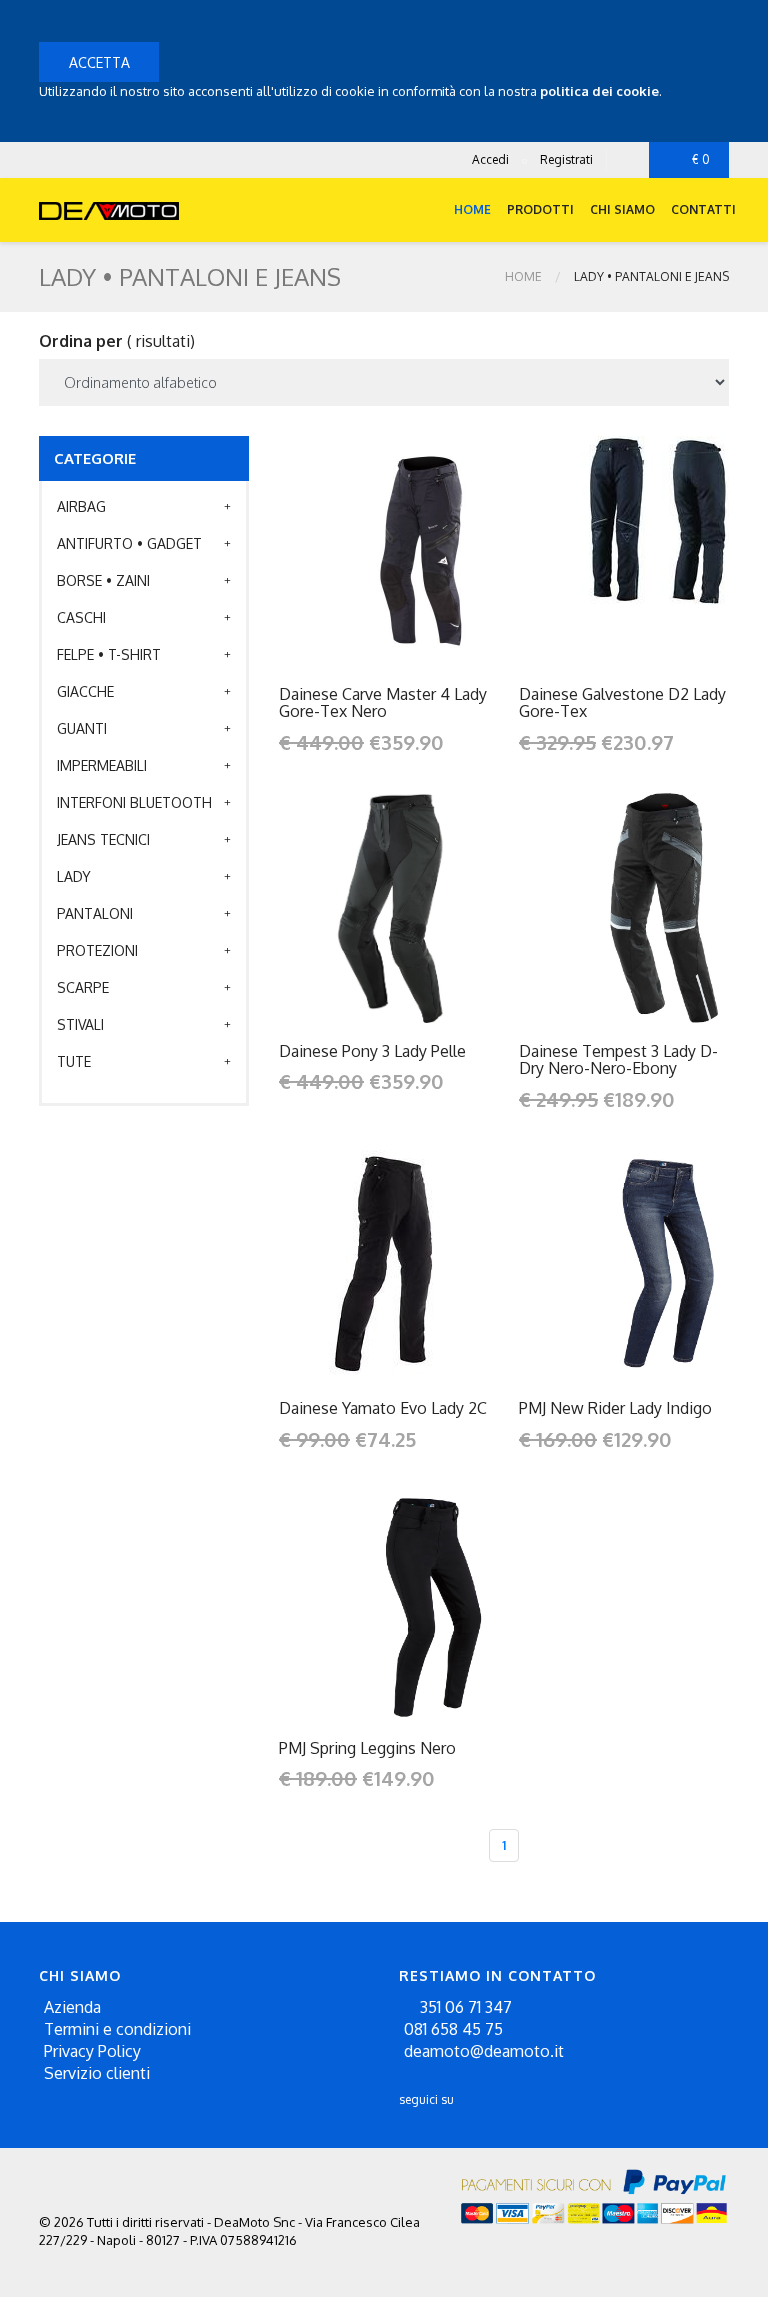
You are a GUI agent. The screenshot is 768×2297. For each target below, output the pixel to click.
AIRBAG (81, 506)
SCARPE (83, 987)
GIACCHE (85, 691)
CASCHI (81, 617)
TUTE (74, 1061)
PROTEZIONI (97, 950)
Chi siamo (622, 209)
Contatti (703, 209)
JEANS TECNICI (103, 839)
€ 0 (701, 159)
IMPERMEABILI (102, 765)
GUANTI (82, 728)
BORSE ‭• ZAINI (103, 580)
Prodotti (540, 209)
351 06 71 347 (464, 2007)
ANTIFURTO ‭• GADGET (129, 543)
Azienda (72, 2007)
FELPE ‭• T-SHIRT (109, 654)
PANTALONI (95, 913)
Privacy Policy (92, 2051)
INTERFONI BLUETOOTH (134, 802)
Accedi (490, 159)
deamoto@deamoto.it (484, 2051)
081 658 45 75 (453, 2029)
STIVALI (80, 1024)
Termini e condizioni (117, 2029)
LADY (74, 876)
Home (472, 209)
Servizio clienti (97, 2073)
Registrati (566, 159)
